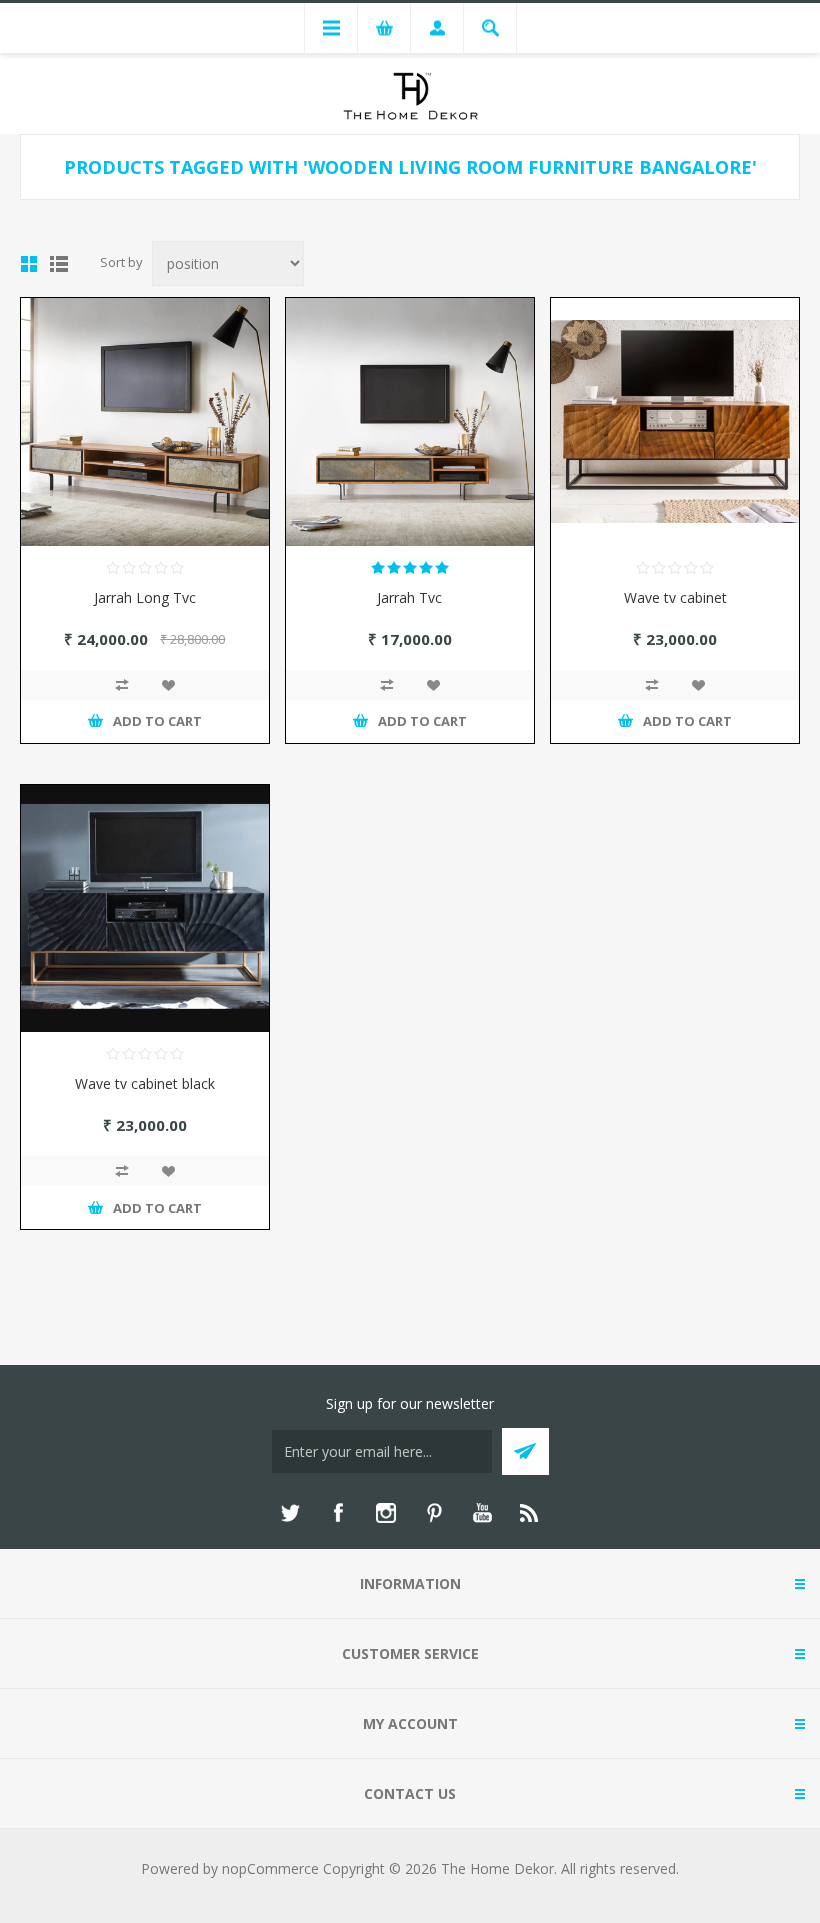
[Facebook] (338, 1513)
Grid (29, 264)
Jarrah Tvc (409, 597)
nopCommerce (270, 1868)
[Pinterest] (434, 1513)
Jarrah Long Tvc (145, 597)
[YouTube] (482, 1513)
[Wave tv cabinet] (675, 422)
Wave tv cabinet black (145, 1083)
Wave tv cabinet (675, 597)
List (59, 264)
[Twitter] (290, 1513)
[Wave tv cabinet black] (145, 909)
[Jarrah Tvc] (410, 422)
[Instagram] (386, 1513)
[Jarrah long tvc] (145, 422)
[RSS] (530, 1513)
